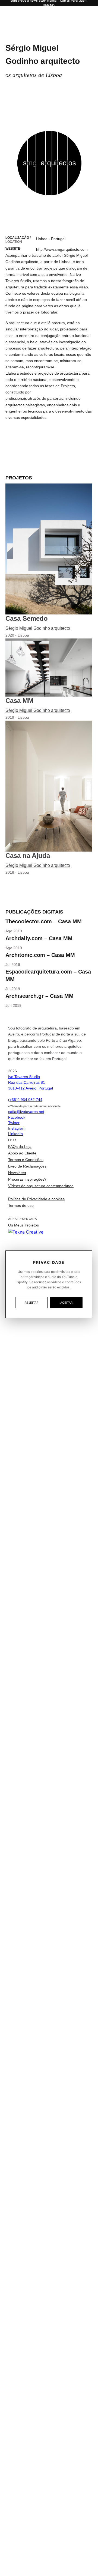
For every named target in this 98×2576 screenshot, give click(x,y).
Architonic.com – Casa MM (40, 955)
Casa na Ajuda (28, 856)
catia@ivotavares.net (26, 1112)
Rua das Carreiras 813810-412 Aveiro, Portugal (31, 1082)
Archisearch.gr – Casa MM (39, 996)
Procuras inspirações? (27, 1179)
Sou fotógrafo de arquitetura (32, 1028)
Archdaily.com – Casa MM (39, 938)
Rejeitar (31, 1303)
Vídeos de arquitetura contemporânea (41, 1186)
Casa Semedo (27, 618)
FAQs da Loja (20, 1147)
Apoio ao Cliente (22, 1153)
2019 (10, 717)
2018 (10, 872)
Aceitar (66, 1303)
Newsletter (17, 1173)
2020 (10, 635)
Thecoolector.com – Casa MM (44, 921)
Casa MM (19, 701)
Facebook (17, 1117)
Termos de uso (21, 1205)
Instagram (17, 1128)
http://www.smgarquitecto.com (62, 249)
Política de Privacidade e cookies (36, 1199)
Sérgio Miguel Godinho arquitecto (38, 628)
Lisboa (42, 239)
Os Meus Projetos (23, 1225)
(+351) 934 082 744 (25, 1100)
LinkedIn (15, 1134)
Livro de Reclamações (27, 1166)
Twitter (14, 1123)
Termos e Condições (26, 1160)
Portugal (58, 239)
